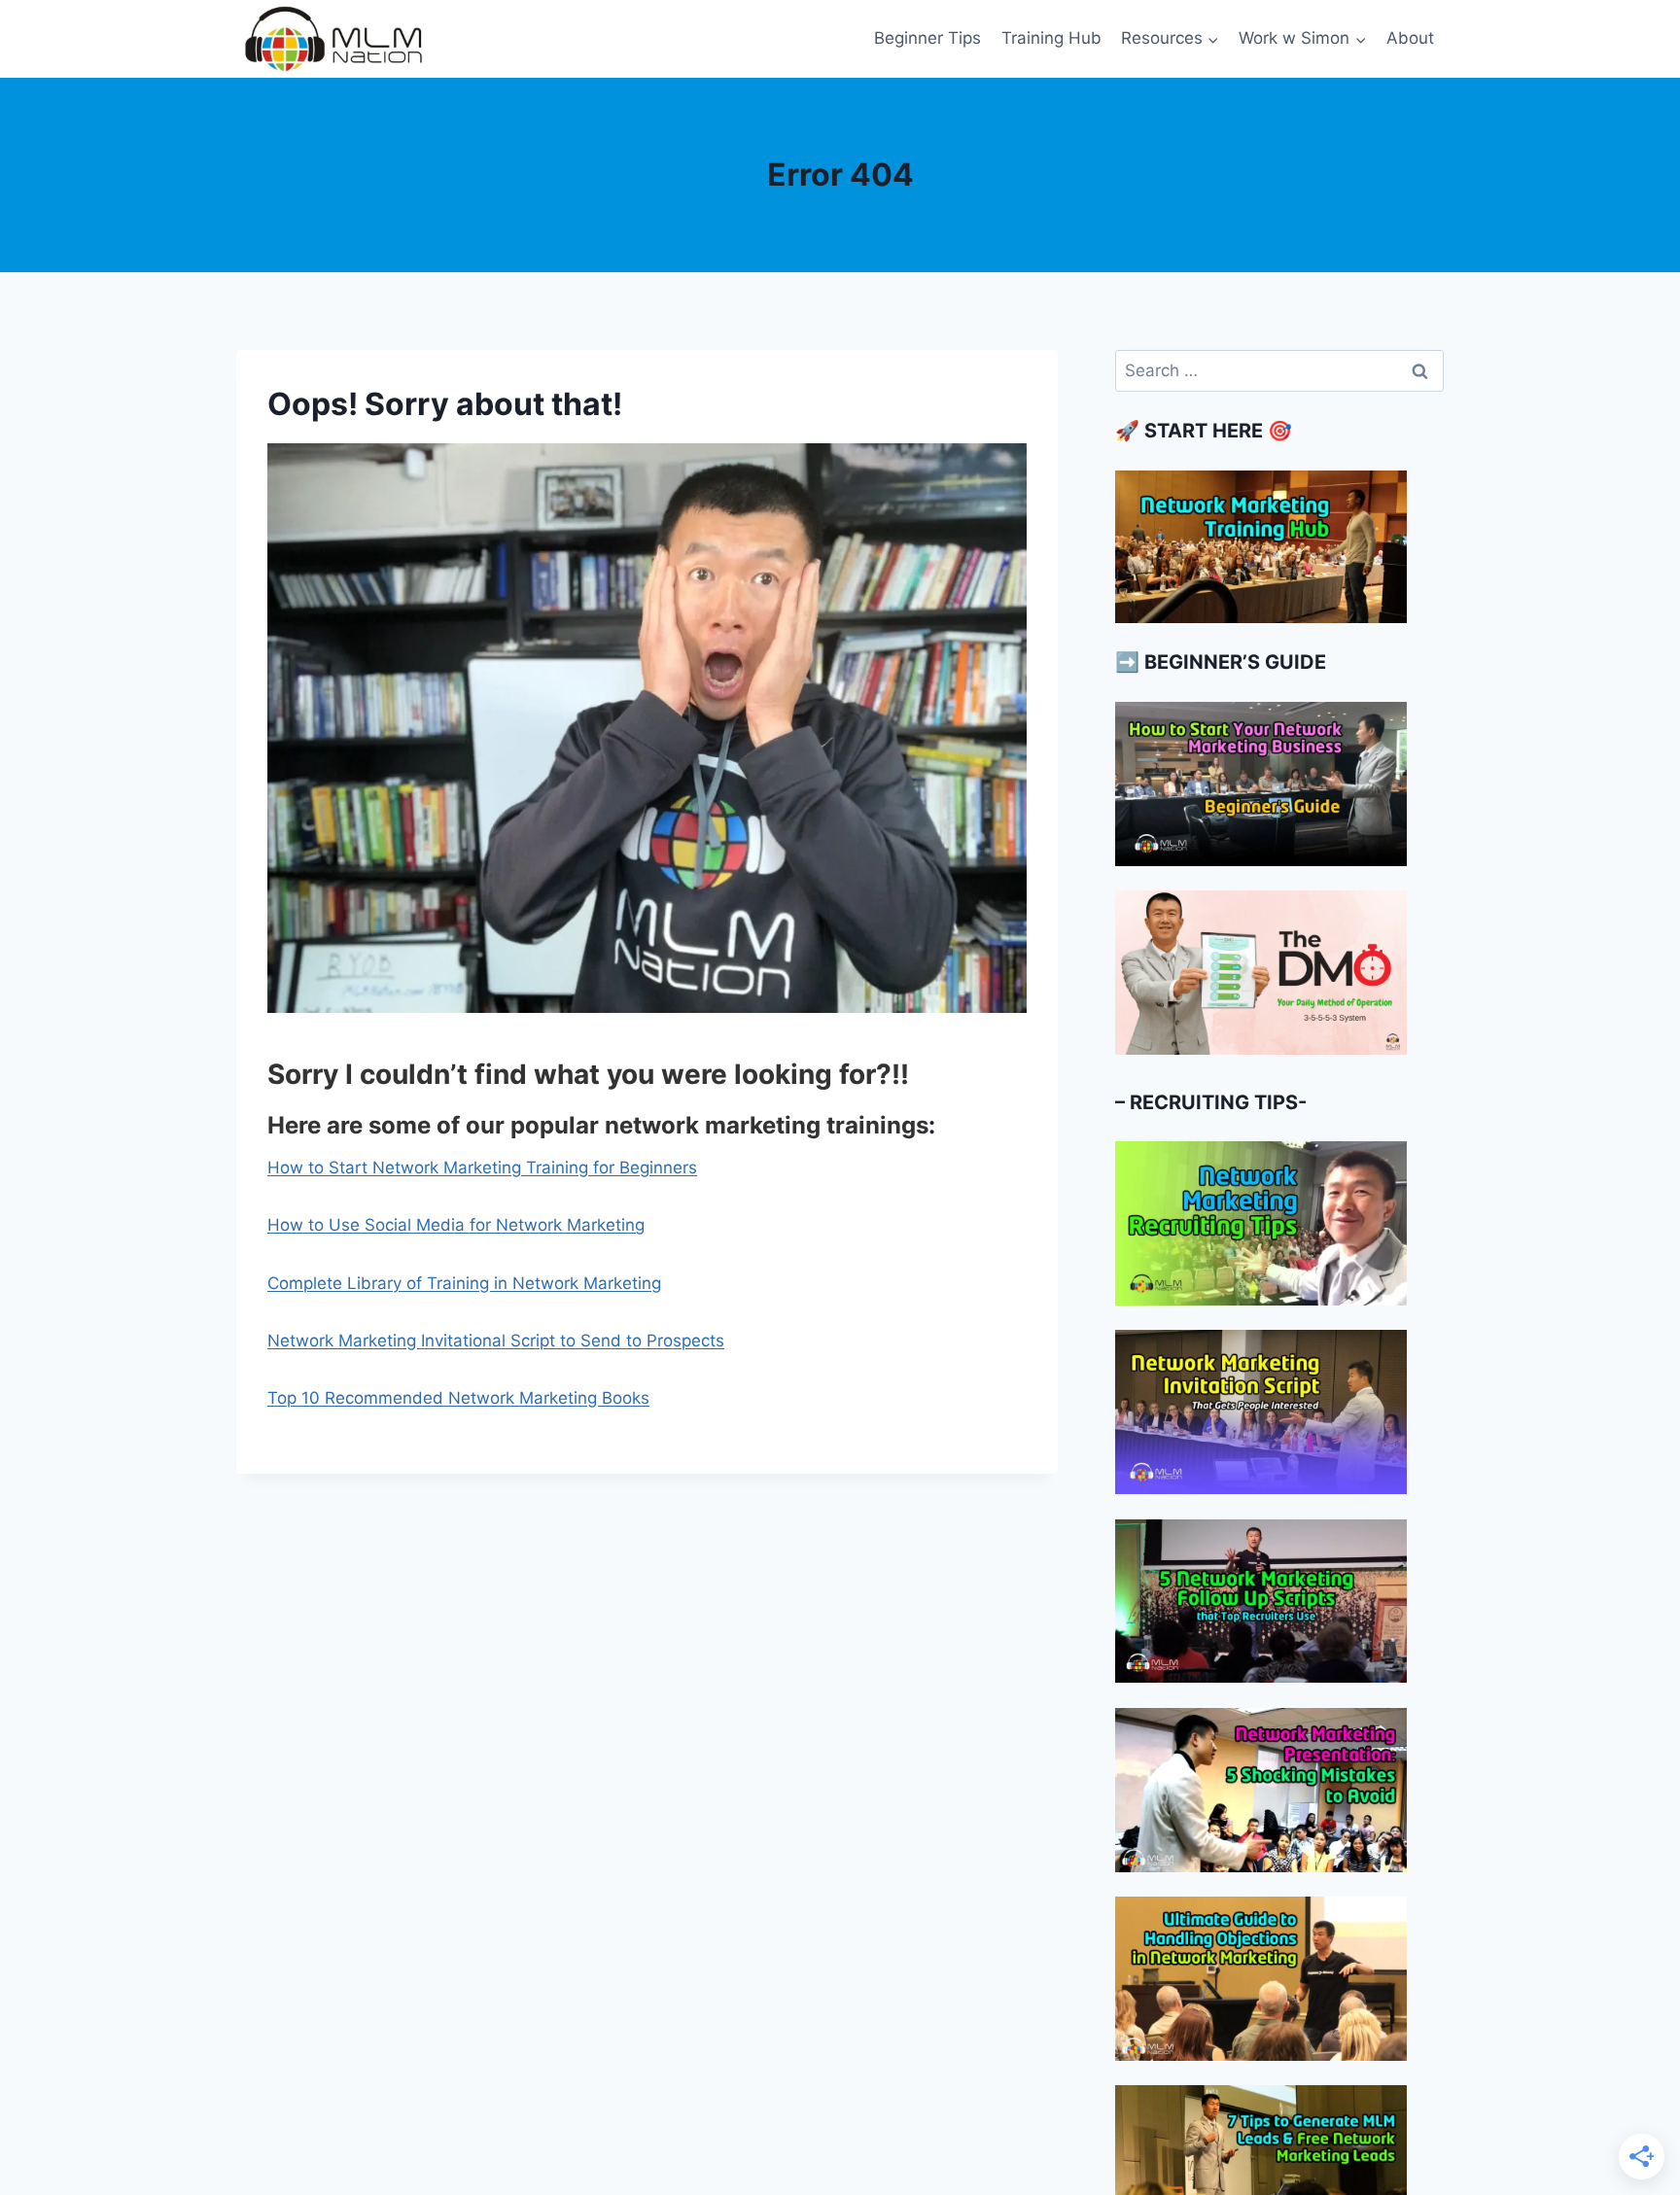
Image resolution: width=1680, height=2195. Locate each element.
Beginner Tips (927, 38)
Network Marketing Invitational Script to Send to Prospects (496, 1341)
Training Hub (1051, 38)
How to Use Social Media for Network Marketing (456, 1225)
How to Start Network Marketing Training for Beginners (482, 1167)
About (1410, 38)
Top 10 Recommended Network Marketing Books (458, 1398)
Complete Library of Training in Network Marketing (464, 1283)
